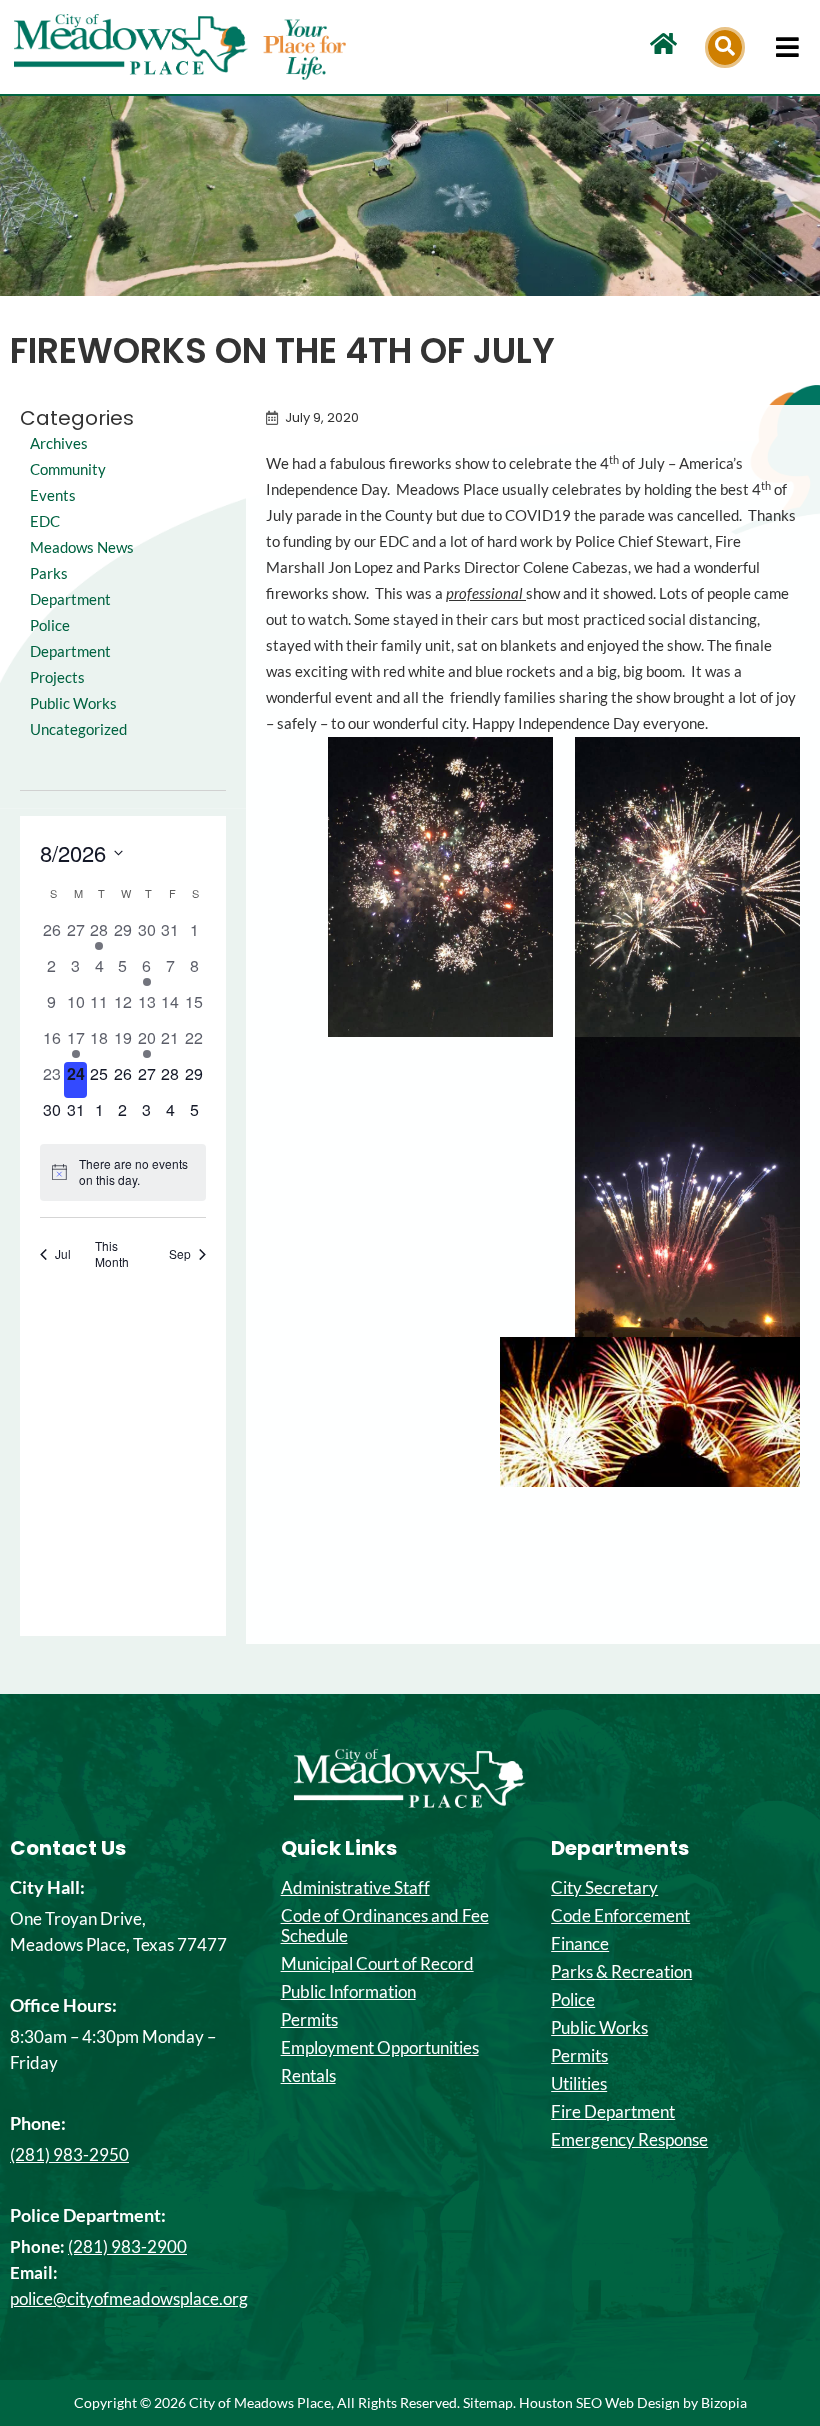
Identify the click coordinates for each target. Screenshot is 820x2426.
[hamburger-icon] (787, 47)
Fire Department (613, 2112)
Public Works (73, 703)
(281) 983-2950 (69, 2154)
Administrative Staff (355, 1888)
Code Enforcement (620, 1916)
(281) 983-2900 (127, 2246)
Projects (57, 677)
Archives (59, 443)
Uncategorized (78, 729)
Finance (580, 1944)
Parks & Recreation (621, 1972)
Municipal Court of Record (377, 1964)
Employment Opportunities (380, 2048)
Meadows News (82, 547)
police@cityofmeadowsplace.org (129, 2298)
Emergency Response (629, 2140)
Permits (309, 2020)
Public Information (348, 1992)
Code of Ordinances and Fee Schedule (385, 1926)
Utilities (579, 2084)
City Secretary (604, 1888)
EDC (45, 521)
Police (573, 2000)
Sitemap (488, 2402)
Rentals (308, 2076)
